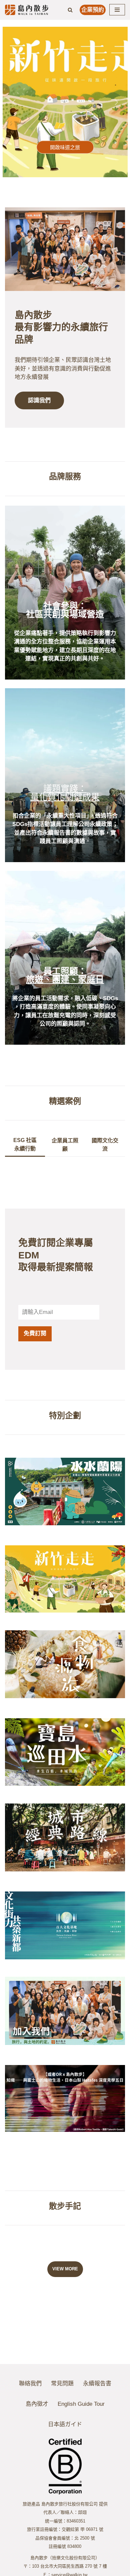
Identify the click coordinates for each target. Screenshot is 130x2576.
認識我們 (39, 400)
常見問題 (62, 2384)
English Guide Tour (81, 2404)
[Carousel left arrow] (14, 102)
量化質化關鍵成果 (65, 797)
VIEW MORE (65, 2269)
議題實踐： (65, 789)
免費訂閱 (35, 1333)
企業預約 (93, 10)
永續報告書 (97, 2384)
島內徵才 (37, 2404)
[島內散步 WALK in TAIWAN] (27, 10)
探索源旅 (65, 147)
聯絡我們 (30, 2384)
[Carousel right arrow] (116, 102)
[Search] (70, 10)
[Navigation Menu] (117, 10)
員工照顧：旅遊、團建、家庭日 (65, 975)
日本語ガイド (65, 2424)
